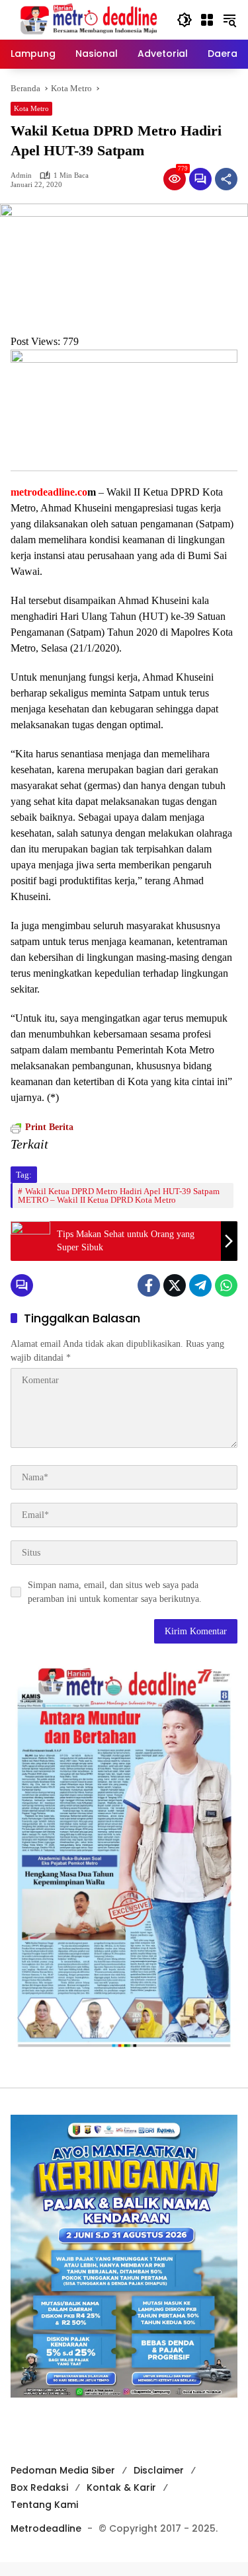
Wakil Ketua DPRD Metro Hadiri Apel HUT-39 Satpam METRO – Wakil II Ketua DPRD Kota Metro (119, 1195)
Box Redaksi (39, 2487)
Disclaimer (159, 2470)
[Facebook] (149, 1285)
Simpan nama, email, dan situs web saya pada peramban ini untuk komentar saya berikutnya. (115, 1592)
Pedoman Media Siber (63, 2470)
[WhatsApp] (226, 1285)
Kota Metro (31, 108)
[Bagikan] (226, 179)
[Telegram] (200, 1285)
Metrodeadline (46, 2528)
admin (21, 175)
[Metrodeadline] (87, 19)
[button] (185, 20)
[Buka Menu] (207, 20)
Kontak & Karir (121, 2487)
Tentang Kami (44, 2505)
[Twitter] (175, 1285)
